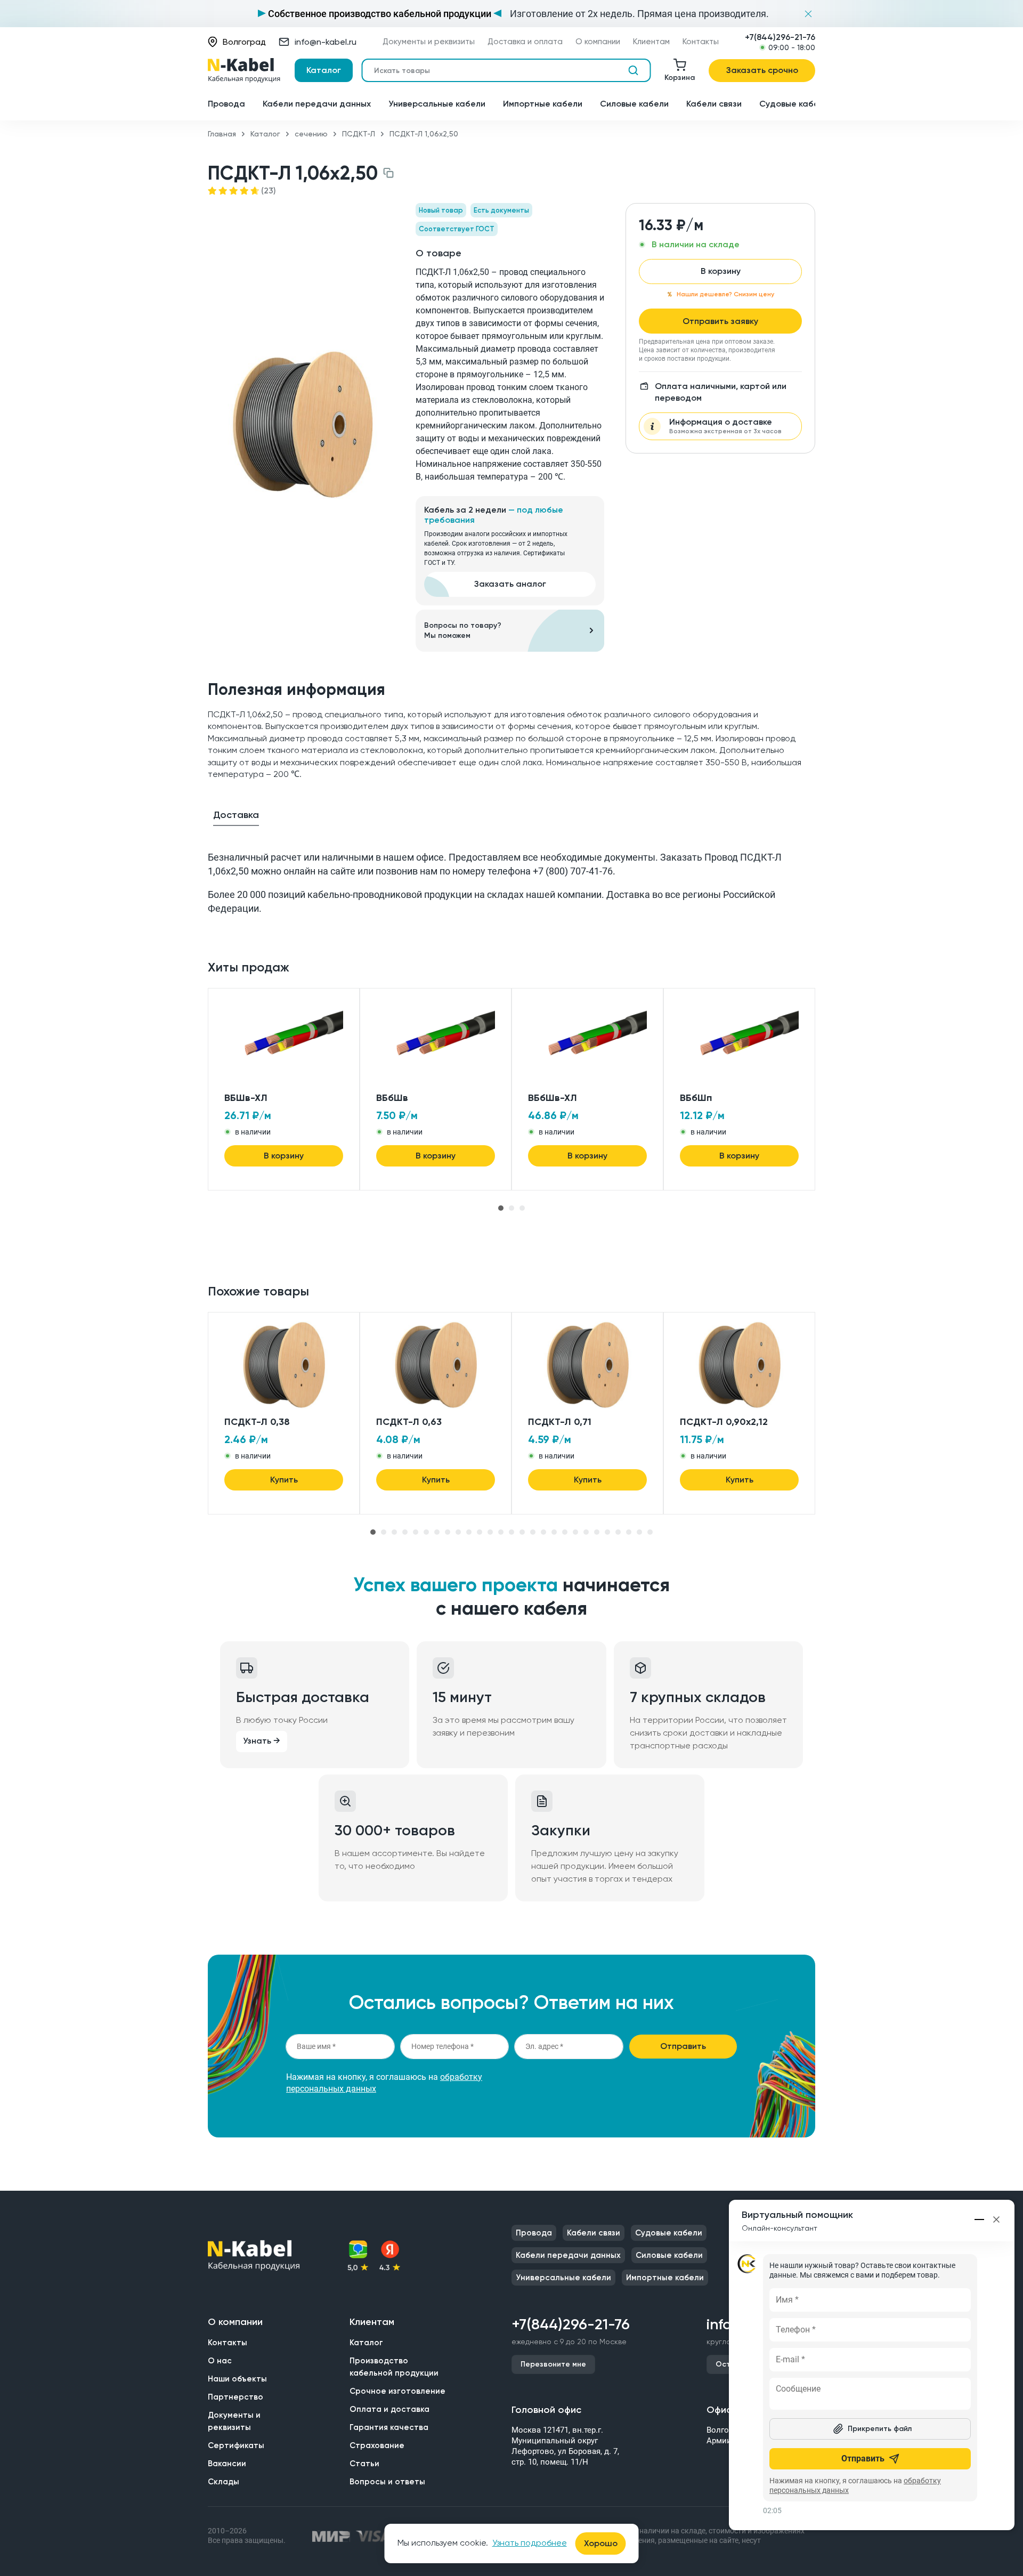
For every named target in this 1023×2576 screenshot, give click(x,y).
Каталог (324, 70)
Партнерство (236, 2397)
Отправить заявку (720, 321)
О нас (220, 2361)
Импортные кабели (543, 104)
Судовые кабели (794, 104)
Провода (226, 104)
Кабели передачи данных (317, 104)
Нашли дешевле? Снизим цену (725, 294)
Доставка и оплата (525, 42)
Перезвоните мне (553, 2364)
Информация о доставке (725, 426)
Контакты (701, 42)
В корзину (721, 271)
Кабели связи (714, 104)
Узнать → (262, 1741)
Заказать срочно (762, 70)
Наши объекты (237, 2379)
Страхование (377, 2445)
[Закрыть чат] (996, 2219)
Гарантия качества (389, 2427)
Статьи (364, 2464)
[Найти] (633, 70)
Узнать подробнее (530, 2543)
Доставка (236, 815)
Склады (224, 2482)
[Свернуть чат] (980, 2219)
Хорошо (601, 2543)
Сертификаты (236, 2445)
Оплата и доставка (389, 2409)
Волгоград (244, 42)
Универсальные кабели (437, 104)
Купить (284, 1480)
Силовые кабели (634, 104)
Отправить (683, 2046)
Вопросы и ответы (387, 2482)
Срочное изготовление (397, 2391)
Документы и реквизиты (429, 42)
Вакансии (227, 2464)
